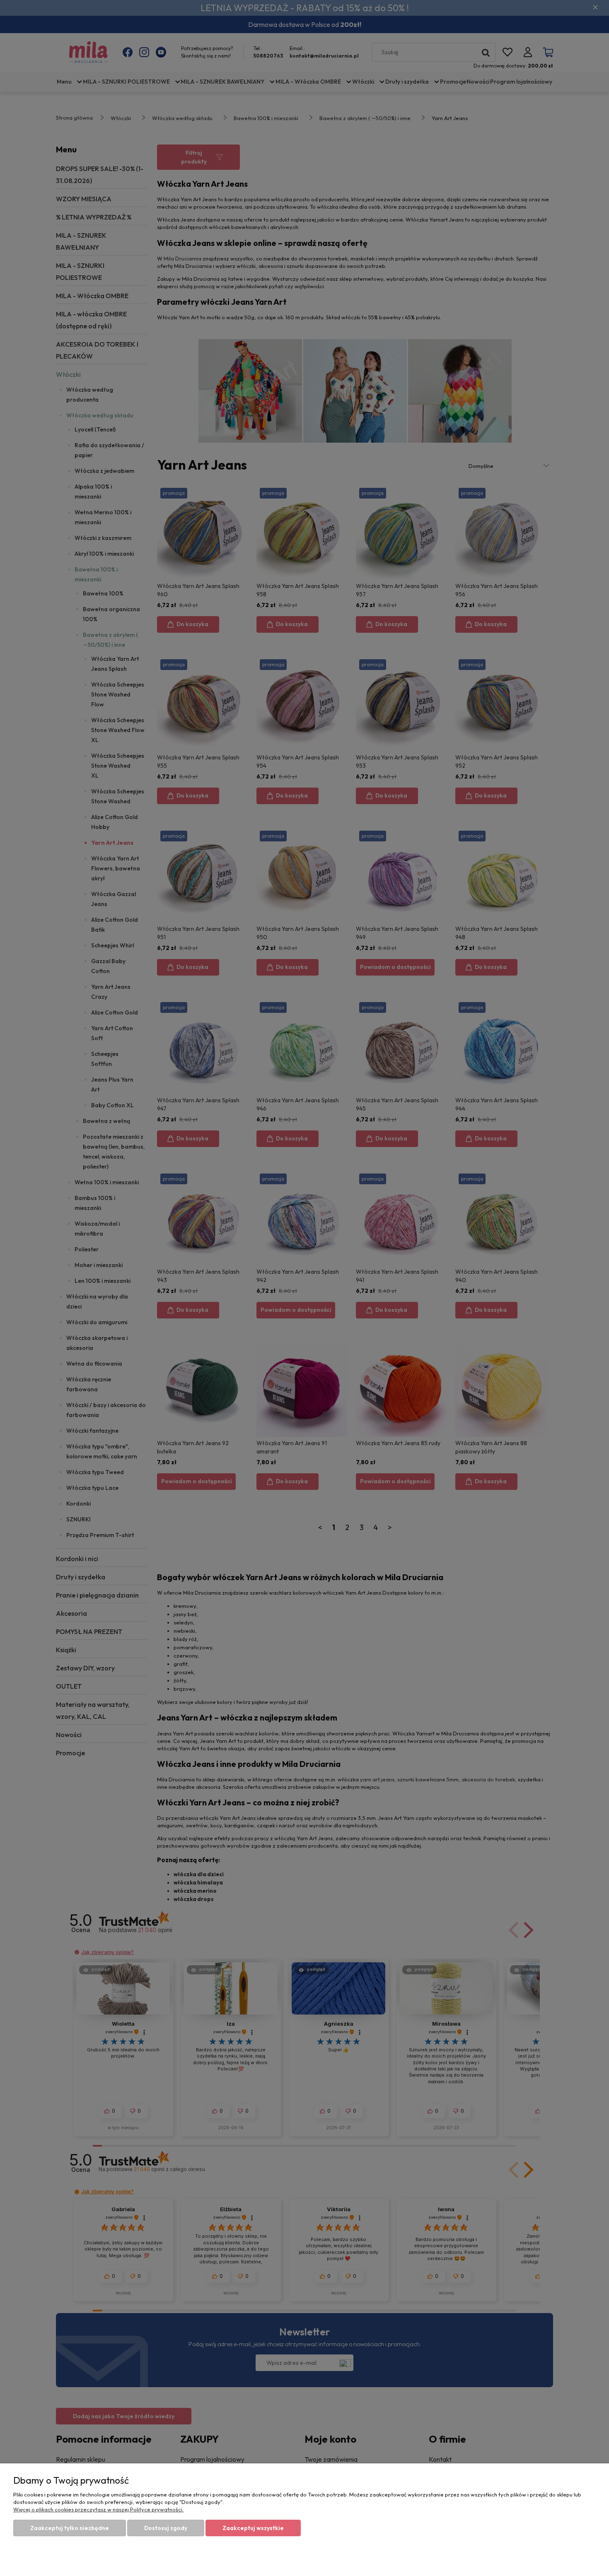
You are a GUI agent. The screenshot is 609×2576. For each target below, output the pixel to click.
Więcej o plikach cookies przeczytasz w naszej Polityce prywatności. (98, 2509)
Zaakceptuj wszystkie (253, 2528)
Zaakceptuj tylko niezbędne (70, 2528)
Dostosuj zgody (166, 2528)
